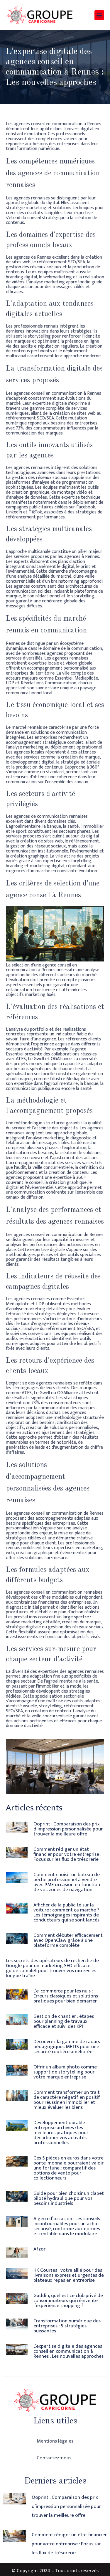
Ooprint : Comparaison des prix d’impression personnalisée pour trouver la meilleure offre (68, 1829)
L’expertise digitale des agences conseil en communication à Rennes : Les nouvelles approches (68, 2351)
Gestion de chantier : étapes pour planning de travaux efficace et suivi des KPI (64, 2021)
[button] (99, 15)
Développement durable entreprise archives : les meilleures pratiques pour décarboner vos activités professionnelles (61, 2133)
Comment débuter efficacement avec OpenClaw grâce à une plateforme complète (68, 1940)
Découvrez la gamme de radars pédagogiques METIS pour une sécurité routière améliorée (67, 2047)
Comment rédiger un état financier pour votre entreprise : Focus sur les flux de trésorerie (67, 1854)
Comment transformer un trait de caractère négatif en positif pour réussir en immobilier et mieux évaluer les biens (67, 2100)
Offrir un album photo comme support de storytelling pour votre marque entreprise (65, 2072)
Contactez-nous (54, 2458)
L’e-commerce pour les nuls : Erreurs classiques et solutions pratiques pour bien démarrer (66, 1996)
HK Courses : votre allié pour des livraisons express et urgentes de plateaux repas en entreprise (69, 2275)
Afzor (39, 2249)
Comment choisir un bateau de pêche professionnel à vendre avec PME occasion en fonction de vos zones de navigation (67, 1882)
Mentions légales (55, 2441)
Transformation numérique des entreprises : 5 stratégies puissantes (67, 2326)
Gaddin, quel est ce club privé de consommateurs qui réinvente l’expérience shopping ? (68, 2301)
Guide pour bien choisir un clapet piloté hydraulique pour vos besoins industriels (69, 2198)
